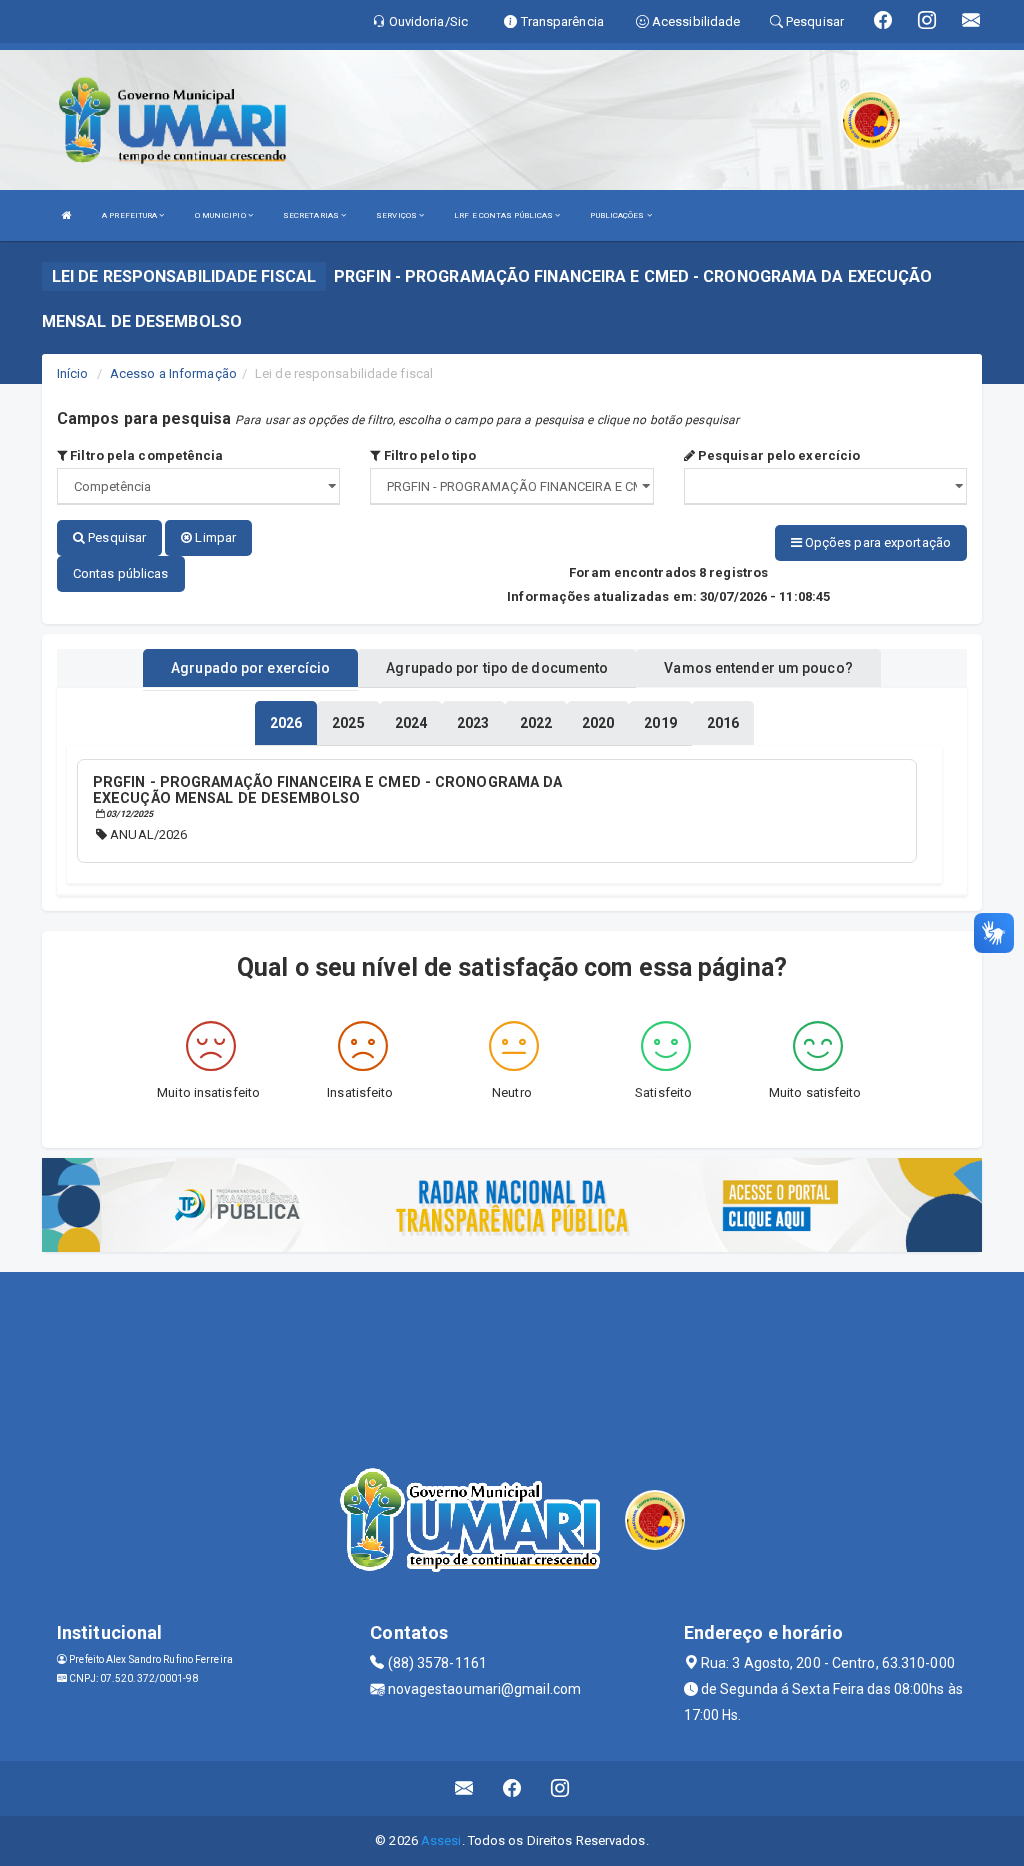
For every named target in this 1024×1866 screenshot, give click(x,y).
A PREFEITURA (130, 215)
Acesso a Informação (173, 373)
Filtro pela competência (145, 455)
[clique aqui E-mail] (464, 1788)
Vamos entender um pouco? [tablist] (758, 668)
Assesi (441, 1840)
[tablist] (286, 723)
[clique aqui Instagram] (560, 1788)
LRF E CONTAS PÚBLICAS (504, 215)
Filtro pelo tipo (428, 455)
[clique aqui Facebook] (512, 1788)
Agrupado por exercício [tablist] (250, 668)
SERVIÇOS (397, 215)
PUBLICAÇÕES (618, 215)
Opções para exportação (876, 542)
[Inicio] (67, 215)
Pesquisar (115, 537)
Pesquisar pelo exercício (778, 455)
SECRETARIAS (312, 215)
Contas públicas (121, 573)
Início (73, 373)
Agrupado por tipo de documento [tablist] (497, 668)
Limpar (214, 537)
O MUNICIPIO (221, 215)
